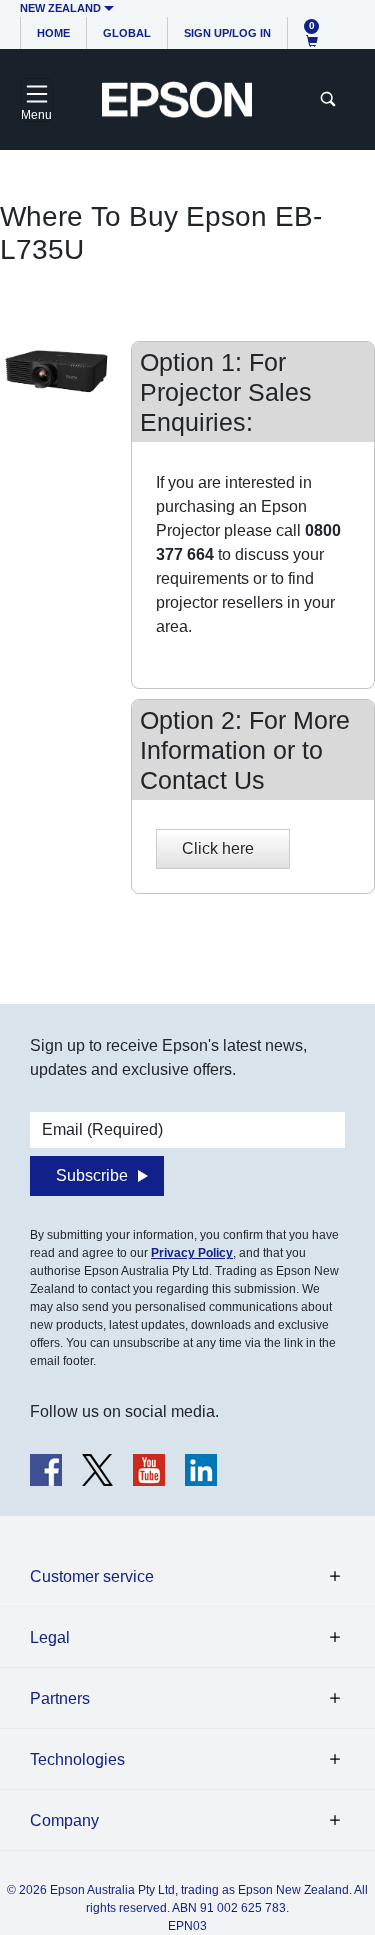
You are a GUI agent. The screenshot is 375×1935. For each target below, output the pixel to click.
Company (64, 1820)
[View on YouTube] (149, 1470)
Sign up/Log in (227, 33)
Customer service (92, 1576)
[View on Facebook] (46, 1470)
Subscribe (92, 1175)
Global (127, 33)
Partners (60, 1698)
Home (53, 33)
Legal (50, 1637)
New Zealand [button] (60, 8)
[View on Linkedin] (201, 1470)
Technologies (77, 1759)
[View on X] (97, 1470)
